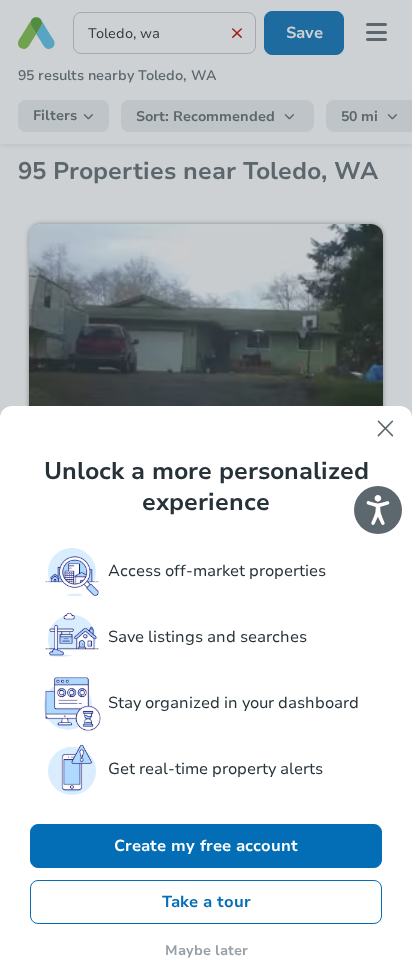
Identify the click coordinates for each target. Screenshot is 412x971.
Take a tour (206, 902)
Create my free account (206, 846)
